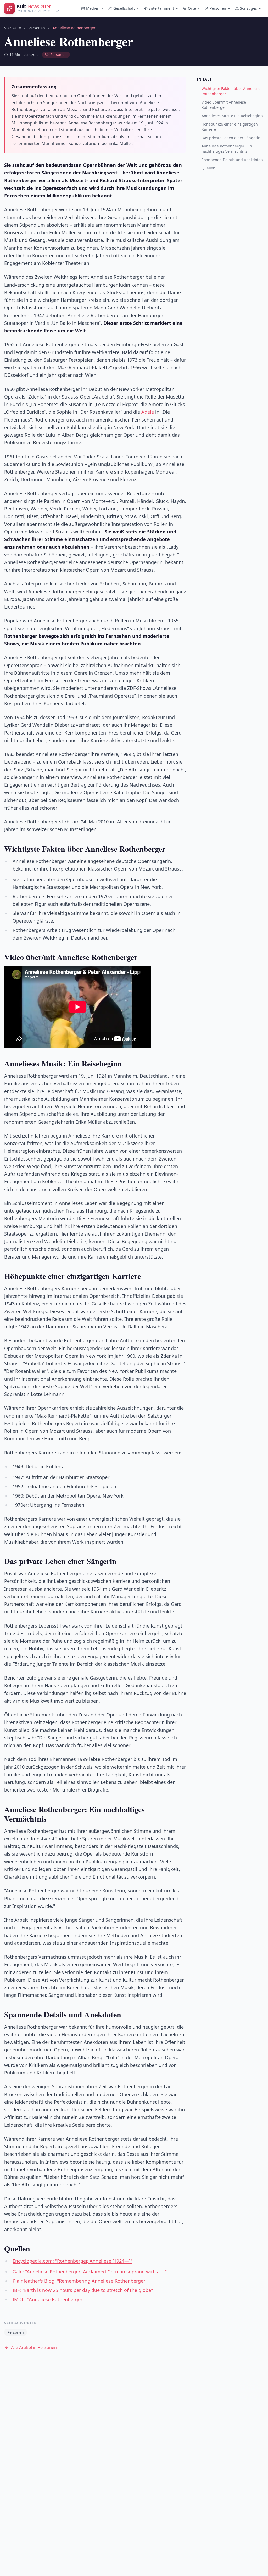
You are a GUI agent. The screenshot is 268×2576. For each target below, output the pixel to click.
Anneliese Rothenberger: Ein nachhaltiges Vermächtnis (227, 149)
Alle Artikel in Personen (34, 2347)
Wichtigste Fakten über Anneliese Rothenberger (231, 91)
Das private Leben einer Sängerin (231, 138)
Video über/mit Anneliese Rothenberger (224, 105)
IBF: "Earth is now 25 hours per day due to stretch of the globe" (83, 2290)
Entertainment (161, 8)
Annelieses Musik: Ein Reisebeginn (232, 116)
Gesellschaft (124, 8)
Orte (192, 8)
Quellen (208, 168)
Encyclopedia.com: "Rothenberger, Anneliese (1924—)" (72, 2261)
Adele (148, 412)
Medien (93, 8)
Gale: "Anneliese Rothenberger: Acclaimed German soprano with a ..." (90, 2272)
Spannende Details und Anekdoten (232, 160)
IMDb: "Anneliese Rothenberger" (49, 2299)
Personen (218, 8)
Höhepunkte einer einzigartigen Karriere (230, 127)
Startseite (13, 28)
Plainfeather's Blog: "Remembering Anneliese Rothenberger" (80, 2281)
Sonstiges (249, 8)
